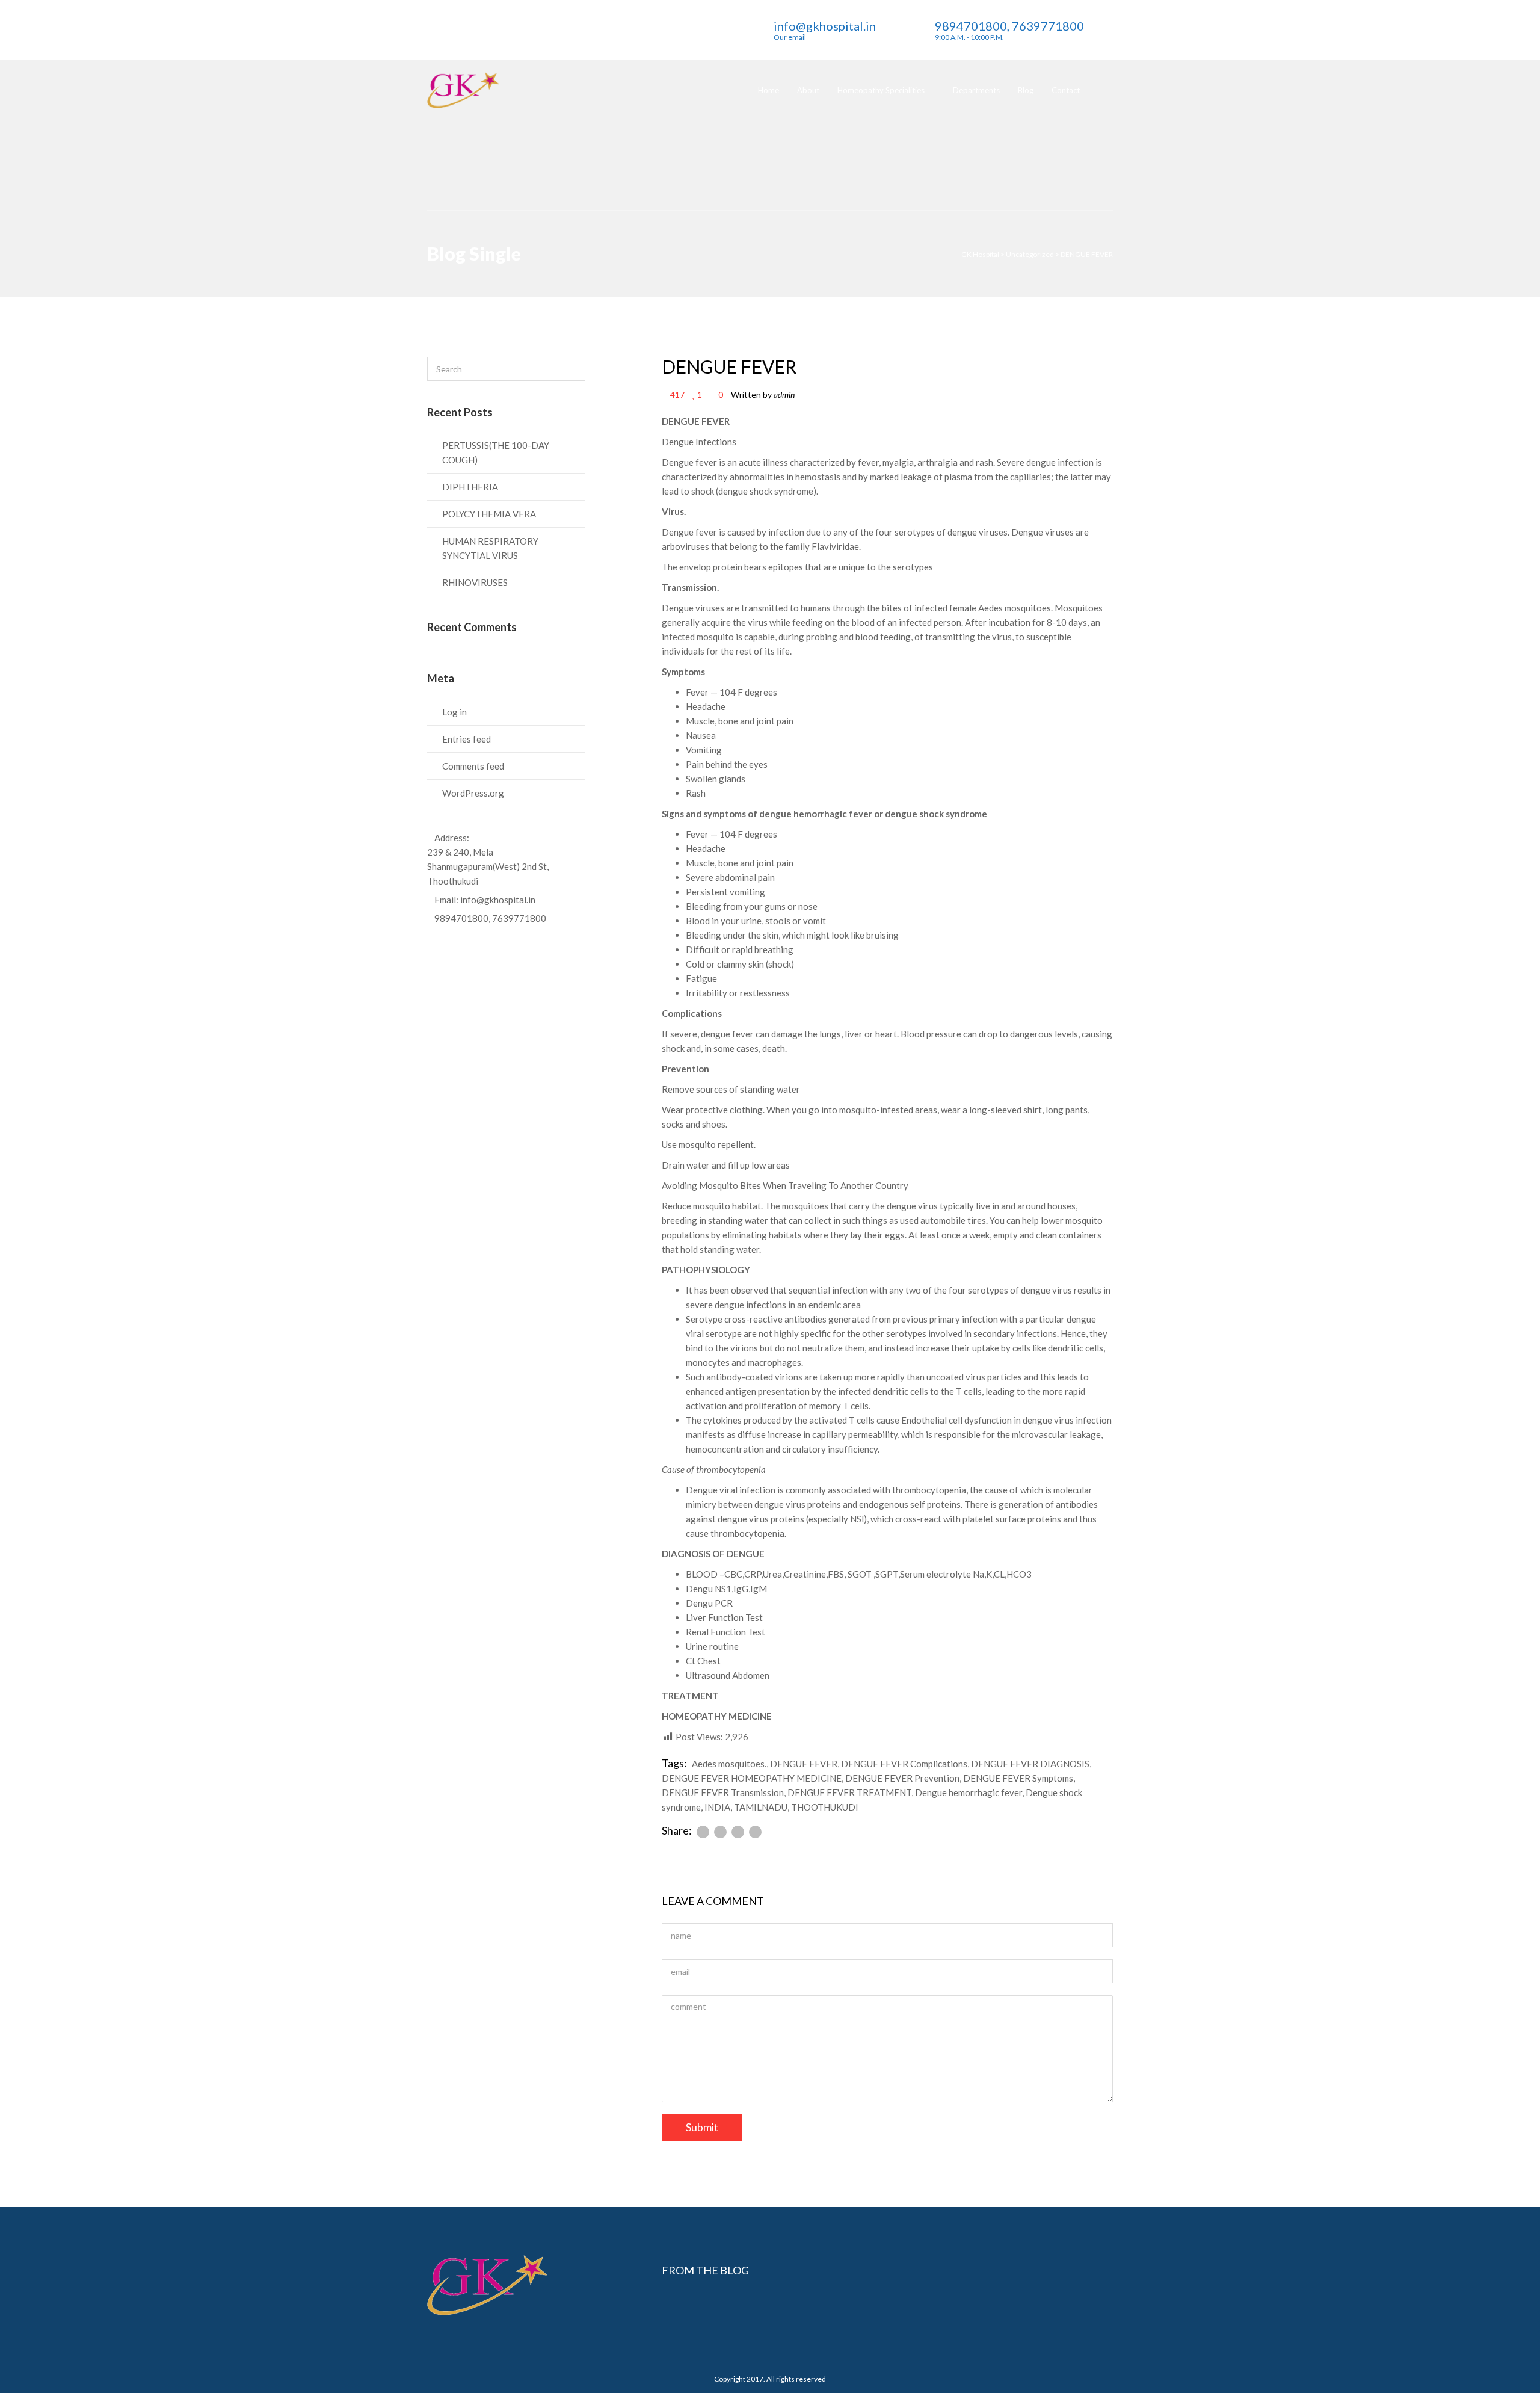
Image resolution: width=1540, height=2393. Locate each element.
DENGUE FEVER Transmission (723, 1792)
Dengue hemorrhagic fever (969, 1792)
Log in (454, 712)
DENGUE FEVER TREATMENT (849, 1792)
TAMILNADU (761, 1807)
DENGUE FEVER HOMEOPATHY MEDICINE (752, 1778)
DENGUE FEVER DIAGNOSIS (1030, 1764)
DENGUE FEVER (729, 366)
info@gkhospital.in (498, 900)
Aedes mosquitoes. (729, 1764)
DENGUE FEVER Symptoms (1018, 1778)
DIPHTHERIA (470, 487)
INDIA (717, 1807)
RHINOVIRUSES (475, 582)
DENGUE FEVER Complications (904, 1764)
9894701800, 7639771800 (490, 918)
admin (784, 394)
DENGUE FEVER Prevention (902, 1778)
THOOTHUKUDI (825, 1807)
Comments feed (473, 766)
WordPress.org (473, 793)
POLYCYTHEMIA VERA (489, 514)
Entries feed (467, 739)
